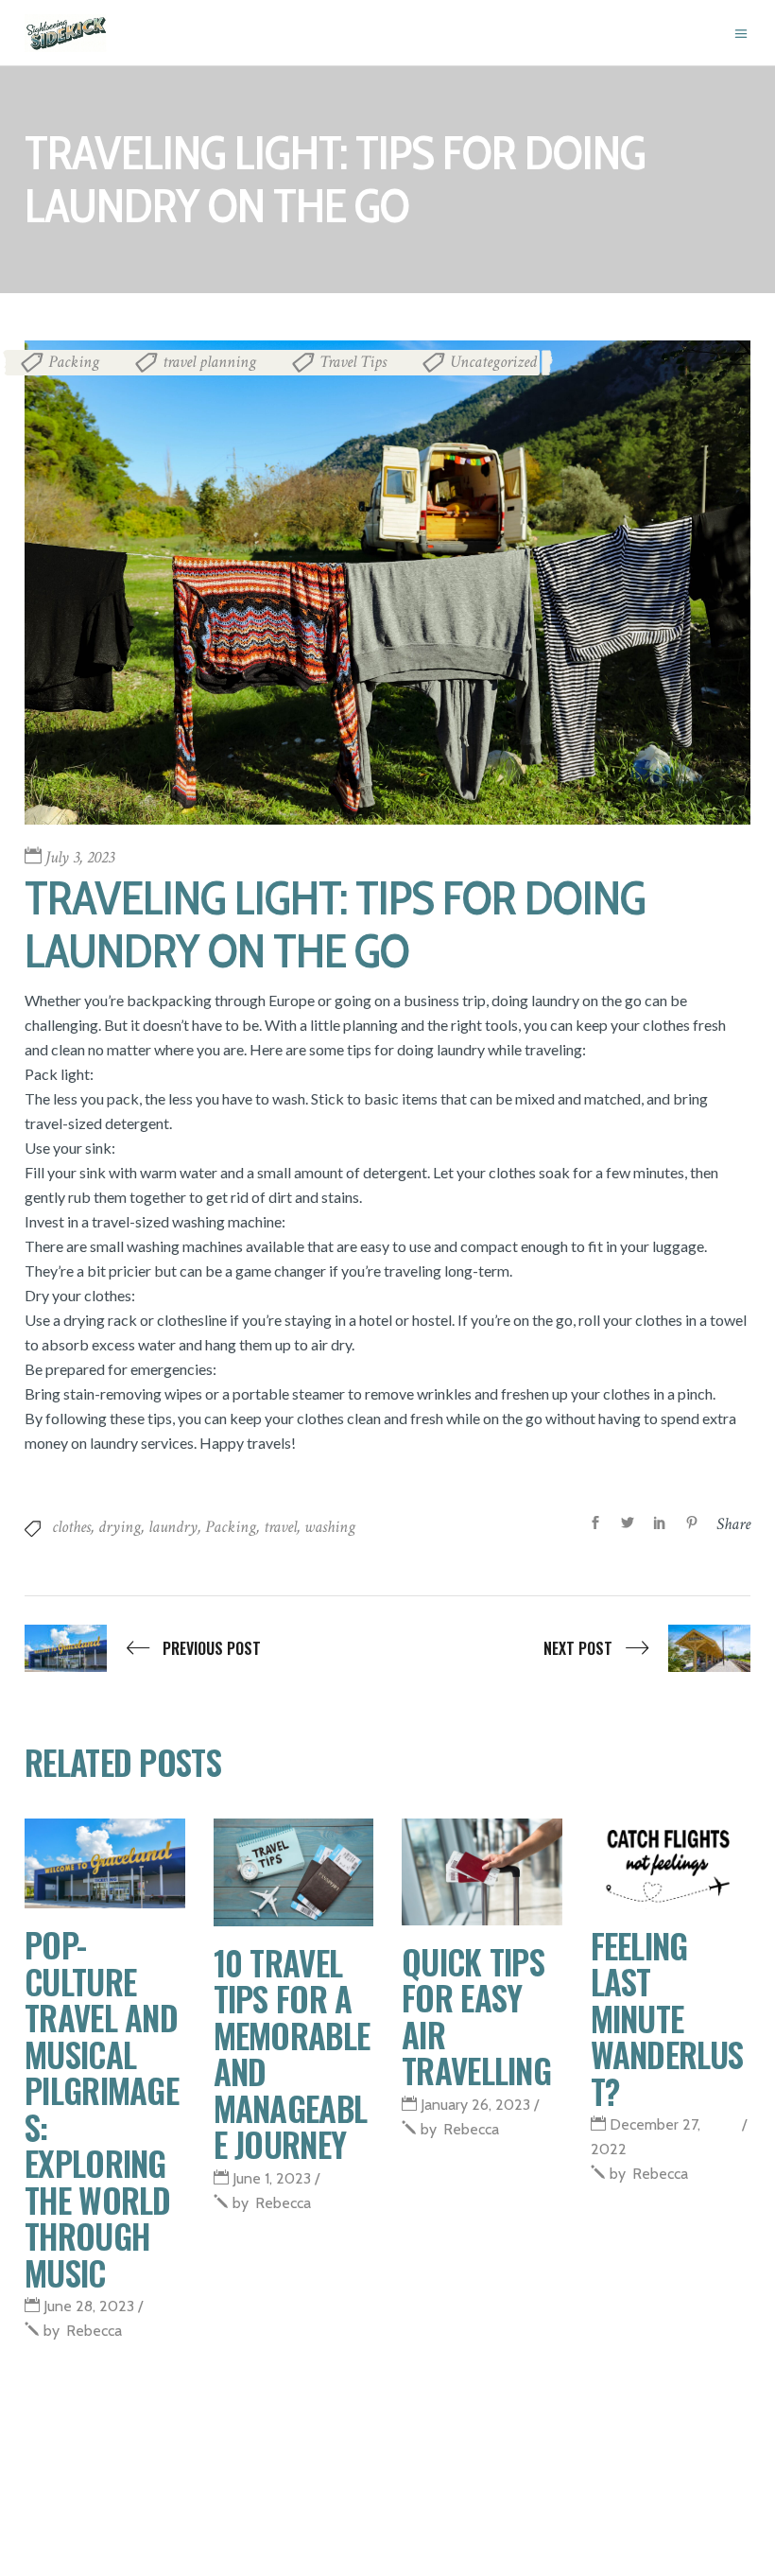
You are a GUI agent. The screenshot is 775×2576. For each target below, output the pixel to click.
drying (120, 1527)
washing (330, 1527)
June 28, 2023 (89, 2306)
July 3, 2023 (80, 857)
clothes (71, 1527)
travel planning (209, 362)
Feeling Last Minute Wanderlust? (667, 2018)
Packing (74, 362)
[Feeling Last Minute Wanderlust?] (671, 1864)
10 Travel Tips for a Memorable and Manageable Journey (292, 2054)
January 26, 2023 (475, 2105)
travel (280, 1527)
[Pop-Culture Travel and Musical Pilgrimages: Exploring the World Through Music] (105, 1863)
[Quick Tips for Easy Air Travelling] (482, 1872)
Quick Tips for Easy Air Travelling (476, 2016)
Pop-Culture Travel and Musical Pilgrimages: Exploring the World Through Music (102, 2108)
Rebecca (83, 2331)
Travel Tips (353, 362)
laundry (173, 1527)
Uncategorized (493, 362)
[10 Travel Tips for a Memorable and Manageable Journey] (294, 1872)
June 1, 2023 (272, 2178)
